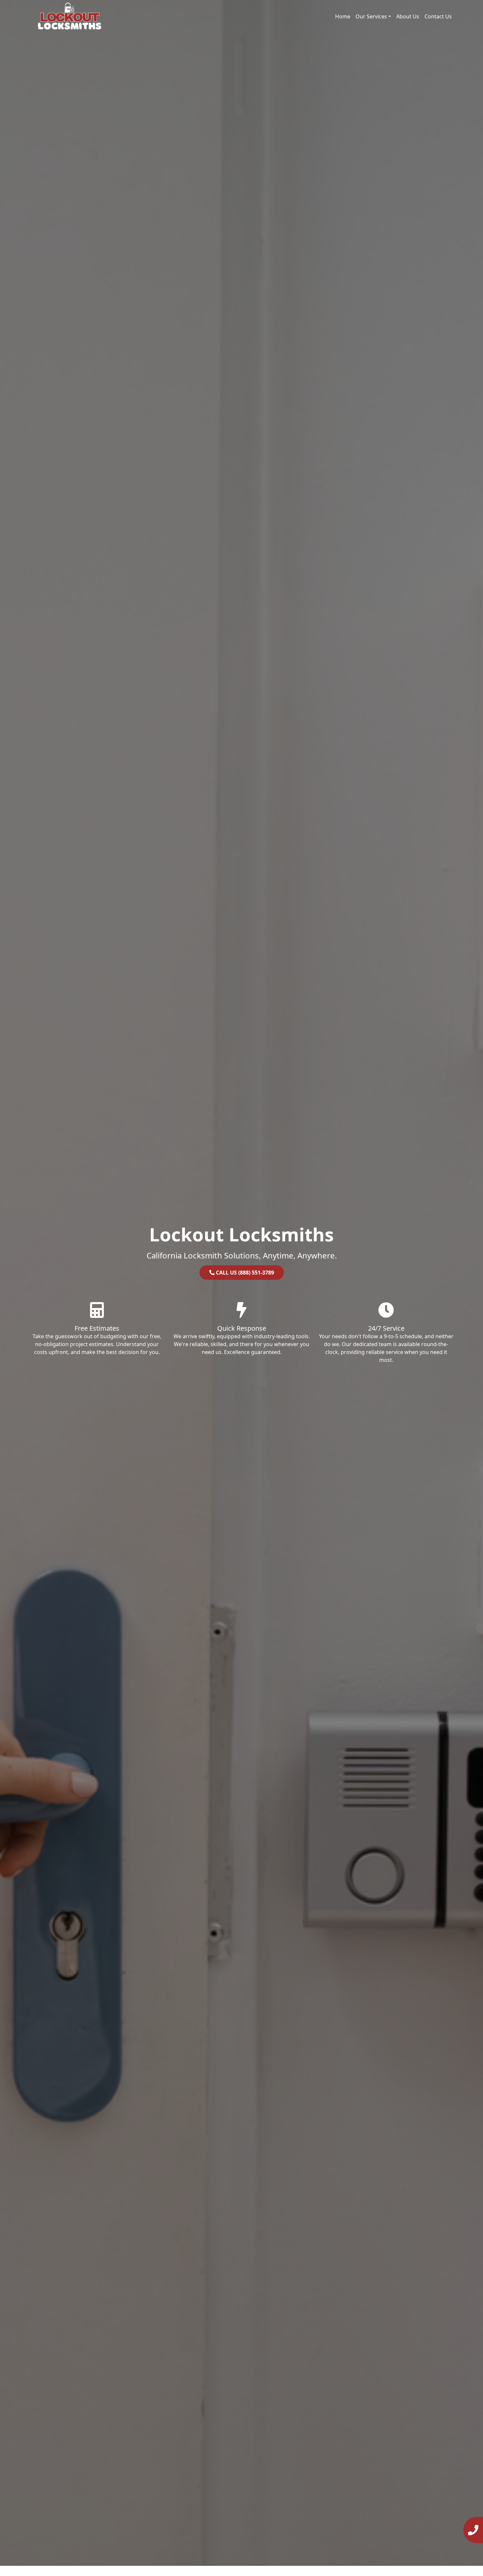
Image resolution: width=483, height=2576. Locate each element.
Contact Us (438, 16)
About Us (408, 16)
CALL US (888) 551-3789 (244, 1273)
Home (343, 16)
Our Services (371, 16)
